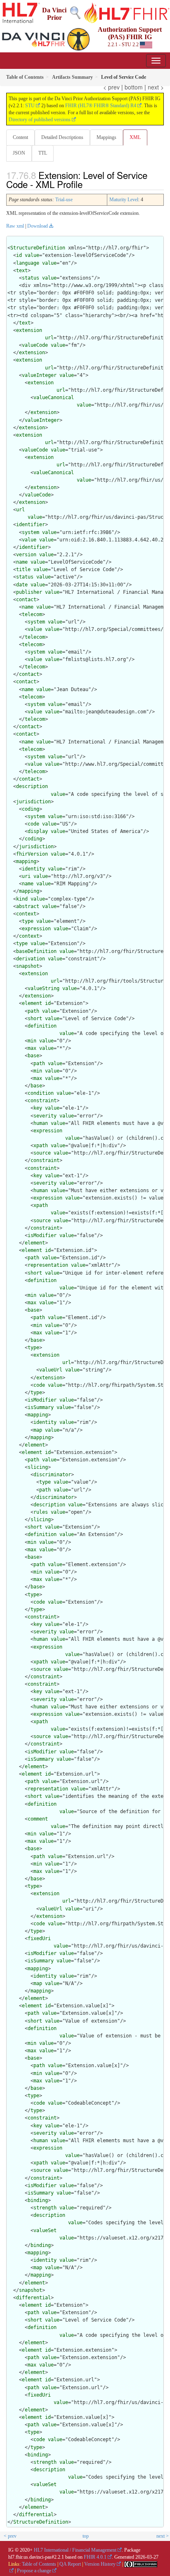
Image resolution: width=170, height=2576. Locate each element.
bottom (134, 87)
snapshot (28, 966)
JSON (19, 153)
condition (41, 1093)
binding (38, 2200)
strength (45, 2208)
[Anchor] (90, 184)
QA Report (70, 2564)
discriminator (52, 1475)
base (33, 1056)
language (28, 263)
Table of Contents (39, 2564)
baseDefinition (36, 951)
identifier (31, 525)
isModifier (42, 1235)
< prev (111, 87)
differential (33, 2298)
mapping (26, 861)
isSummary (41, 1407)
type (28, 921)
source (42, 1153)
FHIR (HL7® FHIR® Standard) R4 (101, 106)
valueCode (35, 345)
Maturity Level (124, 200)
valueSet (45, 2230)
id (19, 255)
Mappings (106, 137)
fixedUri (39, 1938)
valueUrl (51, 1370)
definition (42, 1026)
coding (31, 809)
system (31, 532)
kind (22, 899)
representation (48, 1265)
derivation (31, 959)
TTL (43, 153)
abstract (28, 906)
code (33, 824)
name (22, 562)
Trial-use (64, 200)
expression (36, 929)
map (38, 1430)
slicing (38, 1467)
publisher (29, 592)
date (22, 585)
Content (20, 137)
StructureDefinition (38, 248)
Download (38, 226)
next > (156, 87)
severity (45, 1116)
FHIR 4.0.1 (95, 2557)
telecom (32, 614)
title (23, 569)
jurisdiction (33, 802)
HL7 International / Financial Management (75, 2550)
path (33, 1011)
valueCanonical (54, 398)
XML (135, 137)
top (86, 2536)
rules (41, 1512)
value (32, 255)
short (35, 1019)
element (32, 1003)
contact (26, 600)
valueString (44, 988)
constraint (42, 1101)
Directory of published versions (40, 120)
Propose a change (34, 2571)
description (32, 786)
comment (38, 1819)
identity (33, 869)
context (26, 914)
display (38, 831)
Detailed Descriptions (62, 137)
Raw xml (15, 226)
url (49, 338)
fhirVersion (32, 854)
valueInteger (39, 375)
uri (26, 876)
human (41, 1123)
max (32, 1048)
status (31, 278)
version (26, 555)
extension (29, 330)
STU (30, 106)
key (38, 1108)
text (22, 271)
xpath (41, 1146)
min (32, 1041)
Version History (100, 2564)
